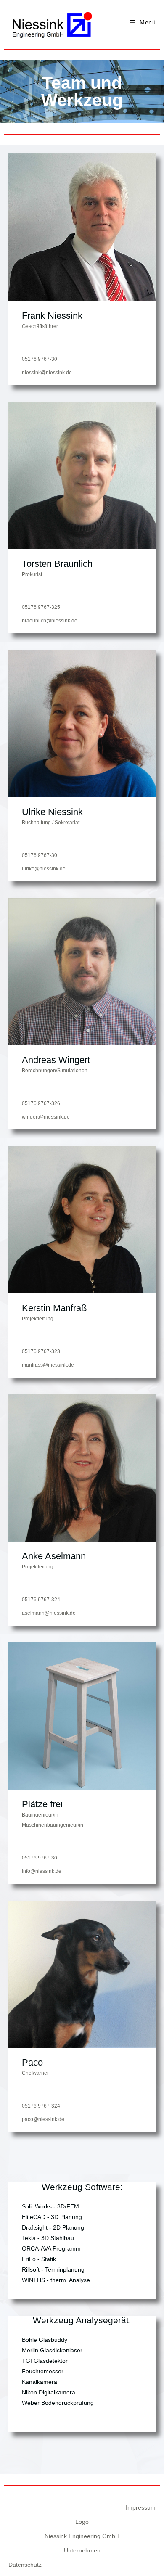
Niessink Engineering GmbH (82, 2536)
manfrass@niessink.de (48, 1365)
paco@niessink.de (43, 2119)
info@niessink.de (42, 1871)
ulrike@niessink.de (44, 869)
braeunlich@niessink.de (50, 621)
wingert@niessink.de (46, 1117)
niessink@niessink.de (47, 373)
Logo (82, 2522)
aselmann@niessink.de (49, 1613)
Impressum (141, 2507)
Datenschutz (25, 2565)
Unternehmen (82, 2550)
